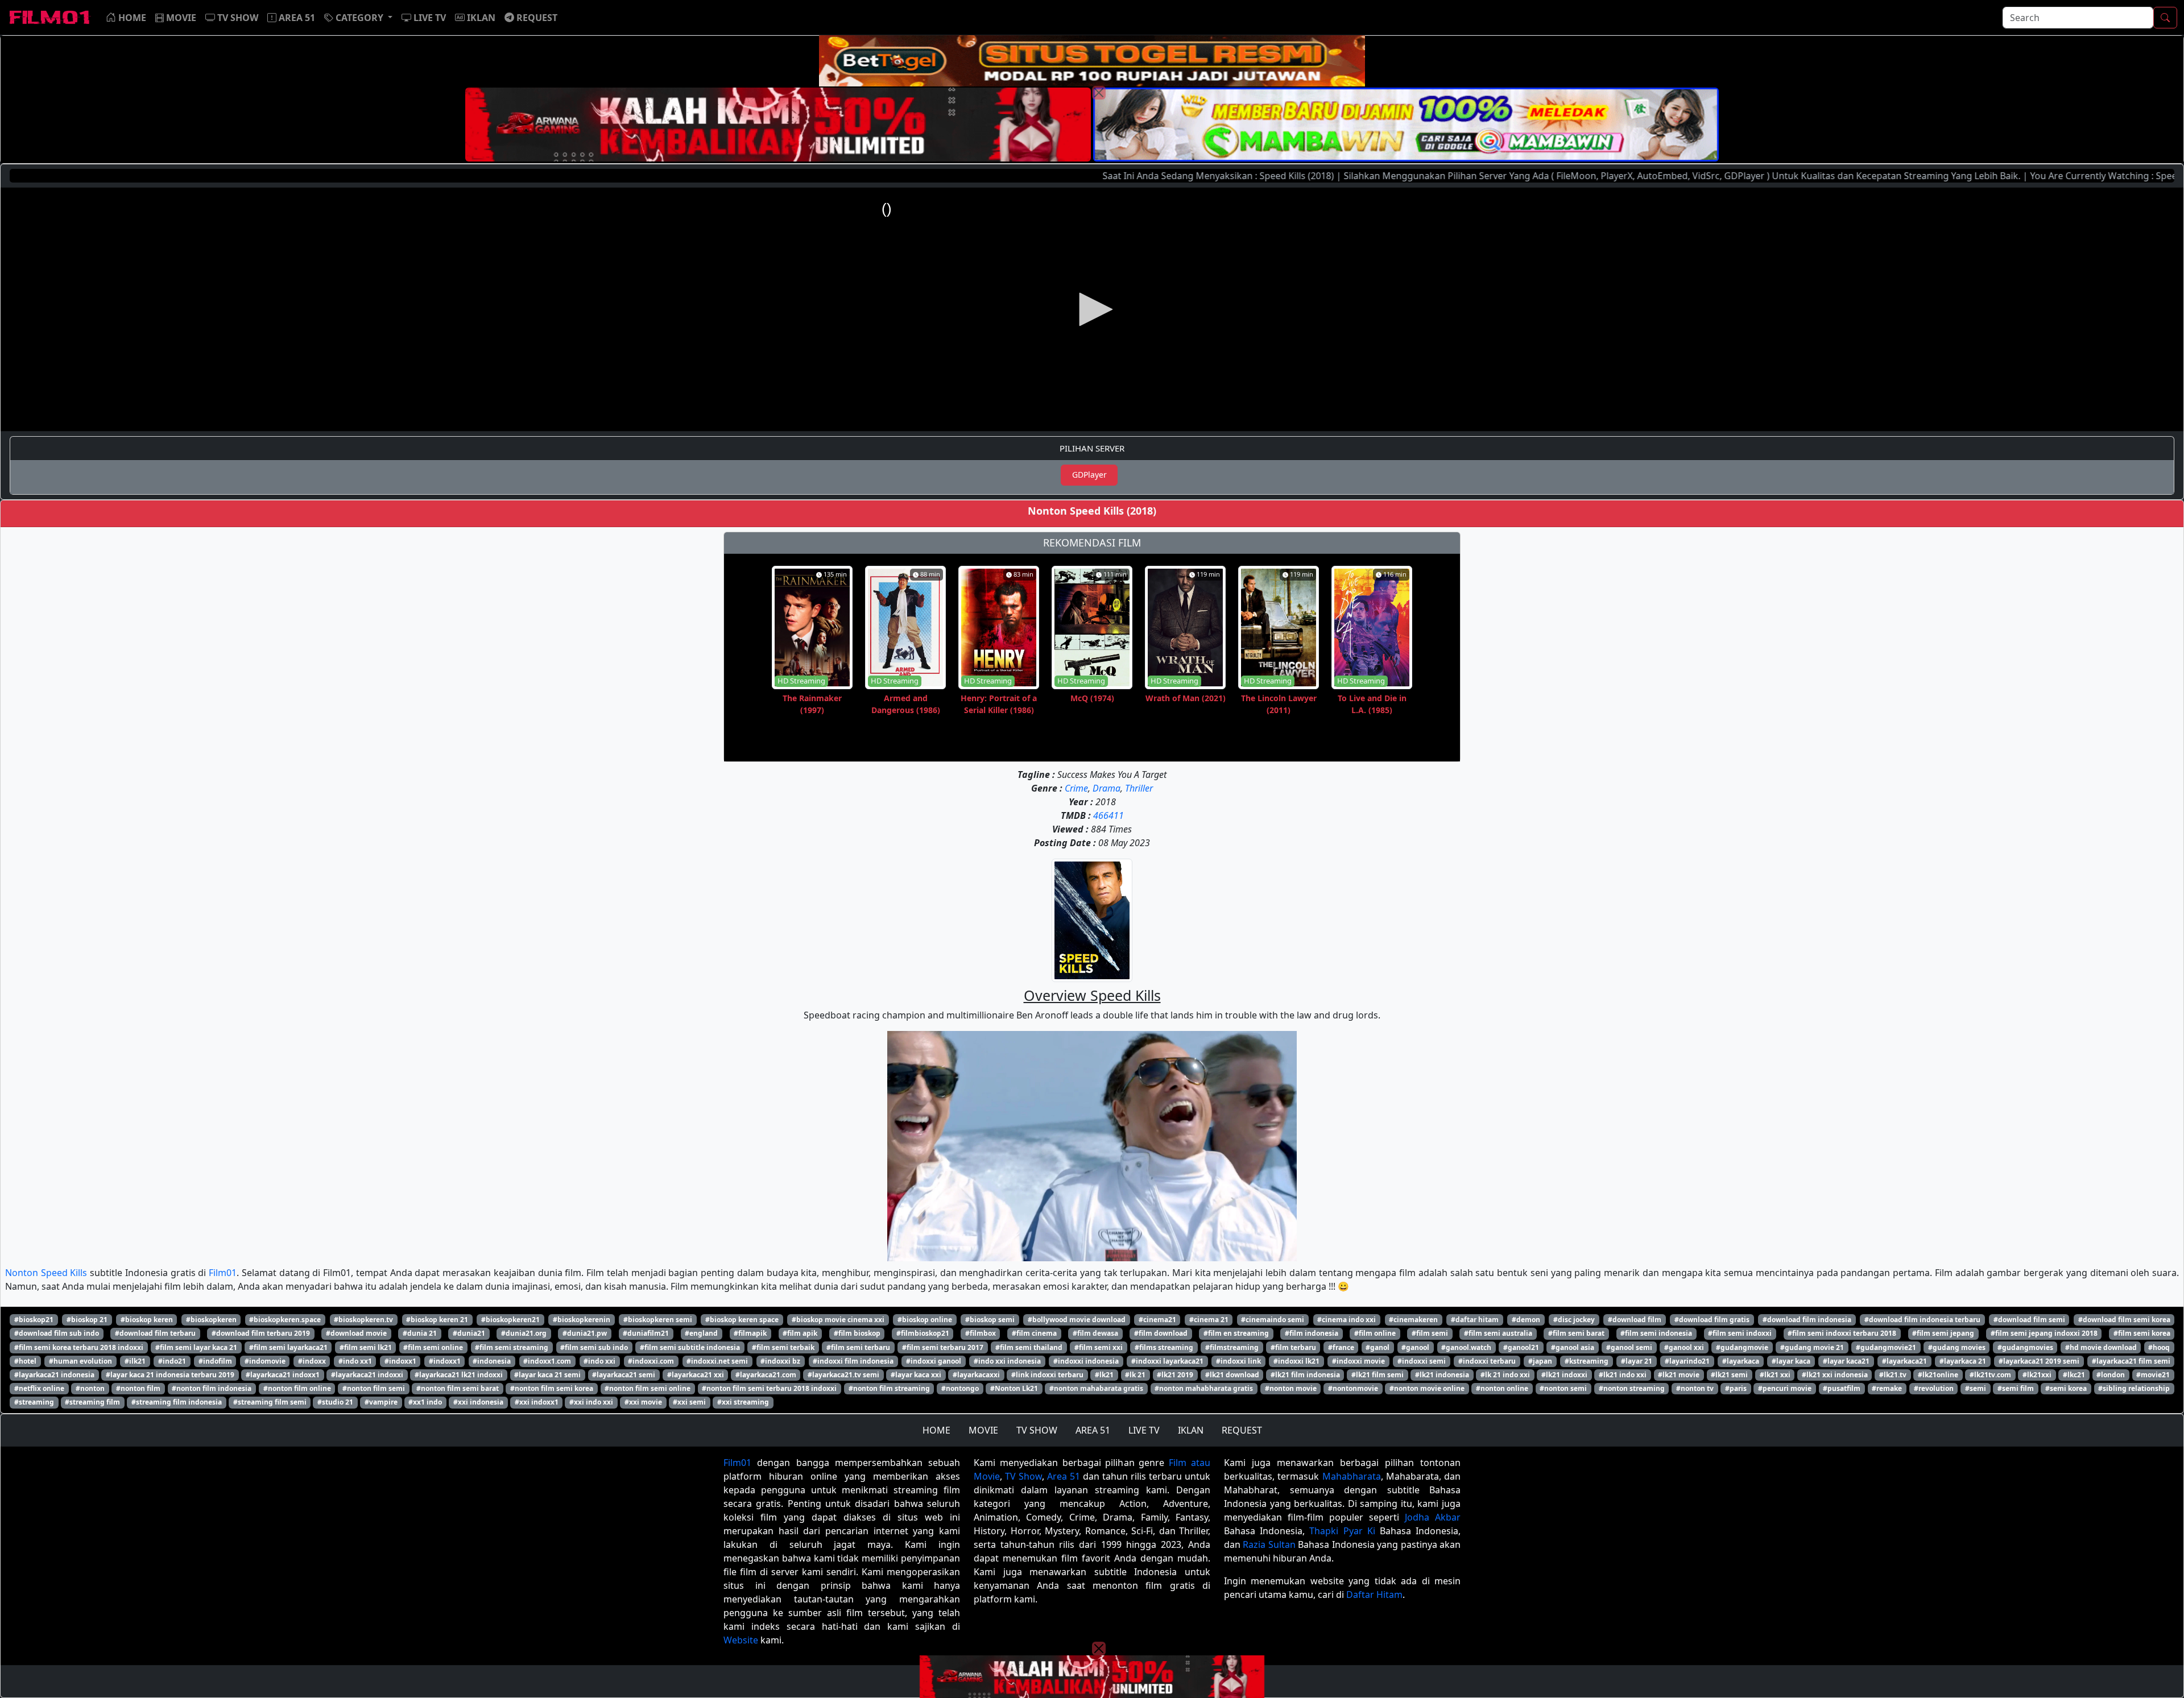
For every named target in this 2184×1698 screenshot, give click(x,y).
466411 (1108, 815)
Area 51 (1064, 1476)
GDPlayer (1089, 475)
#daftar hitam (1475, 1320)
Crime (1076, 788)
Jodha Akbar (1433, 1517)
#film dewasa (1095, 1333)
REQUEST (1242, 1430)
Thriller (1139, 788)
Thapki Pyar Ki (1342, 1531)
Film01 (223, 1273)
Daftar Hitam (1374, 1595)
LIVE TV (1144, 1430)
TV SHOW (1037, 1430)
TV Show (1023, 1476)
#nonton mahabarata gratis (1096, 1388)
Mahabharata (1352, 1476)
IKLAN (1191, 1430)
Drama (1107, 788)
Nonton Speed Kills (46, 1273)
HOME (936, 1430)
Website (741, 1640)
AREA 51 (1093, 1430)
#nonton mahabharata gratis (1204, 1388)
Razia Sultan (1269, 1544)
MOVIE (983, 1430)
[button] (358, 18)
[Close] (1099, 93)
